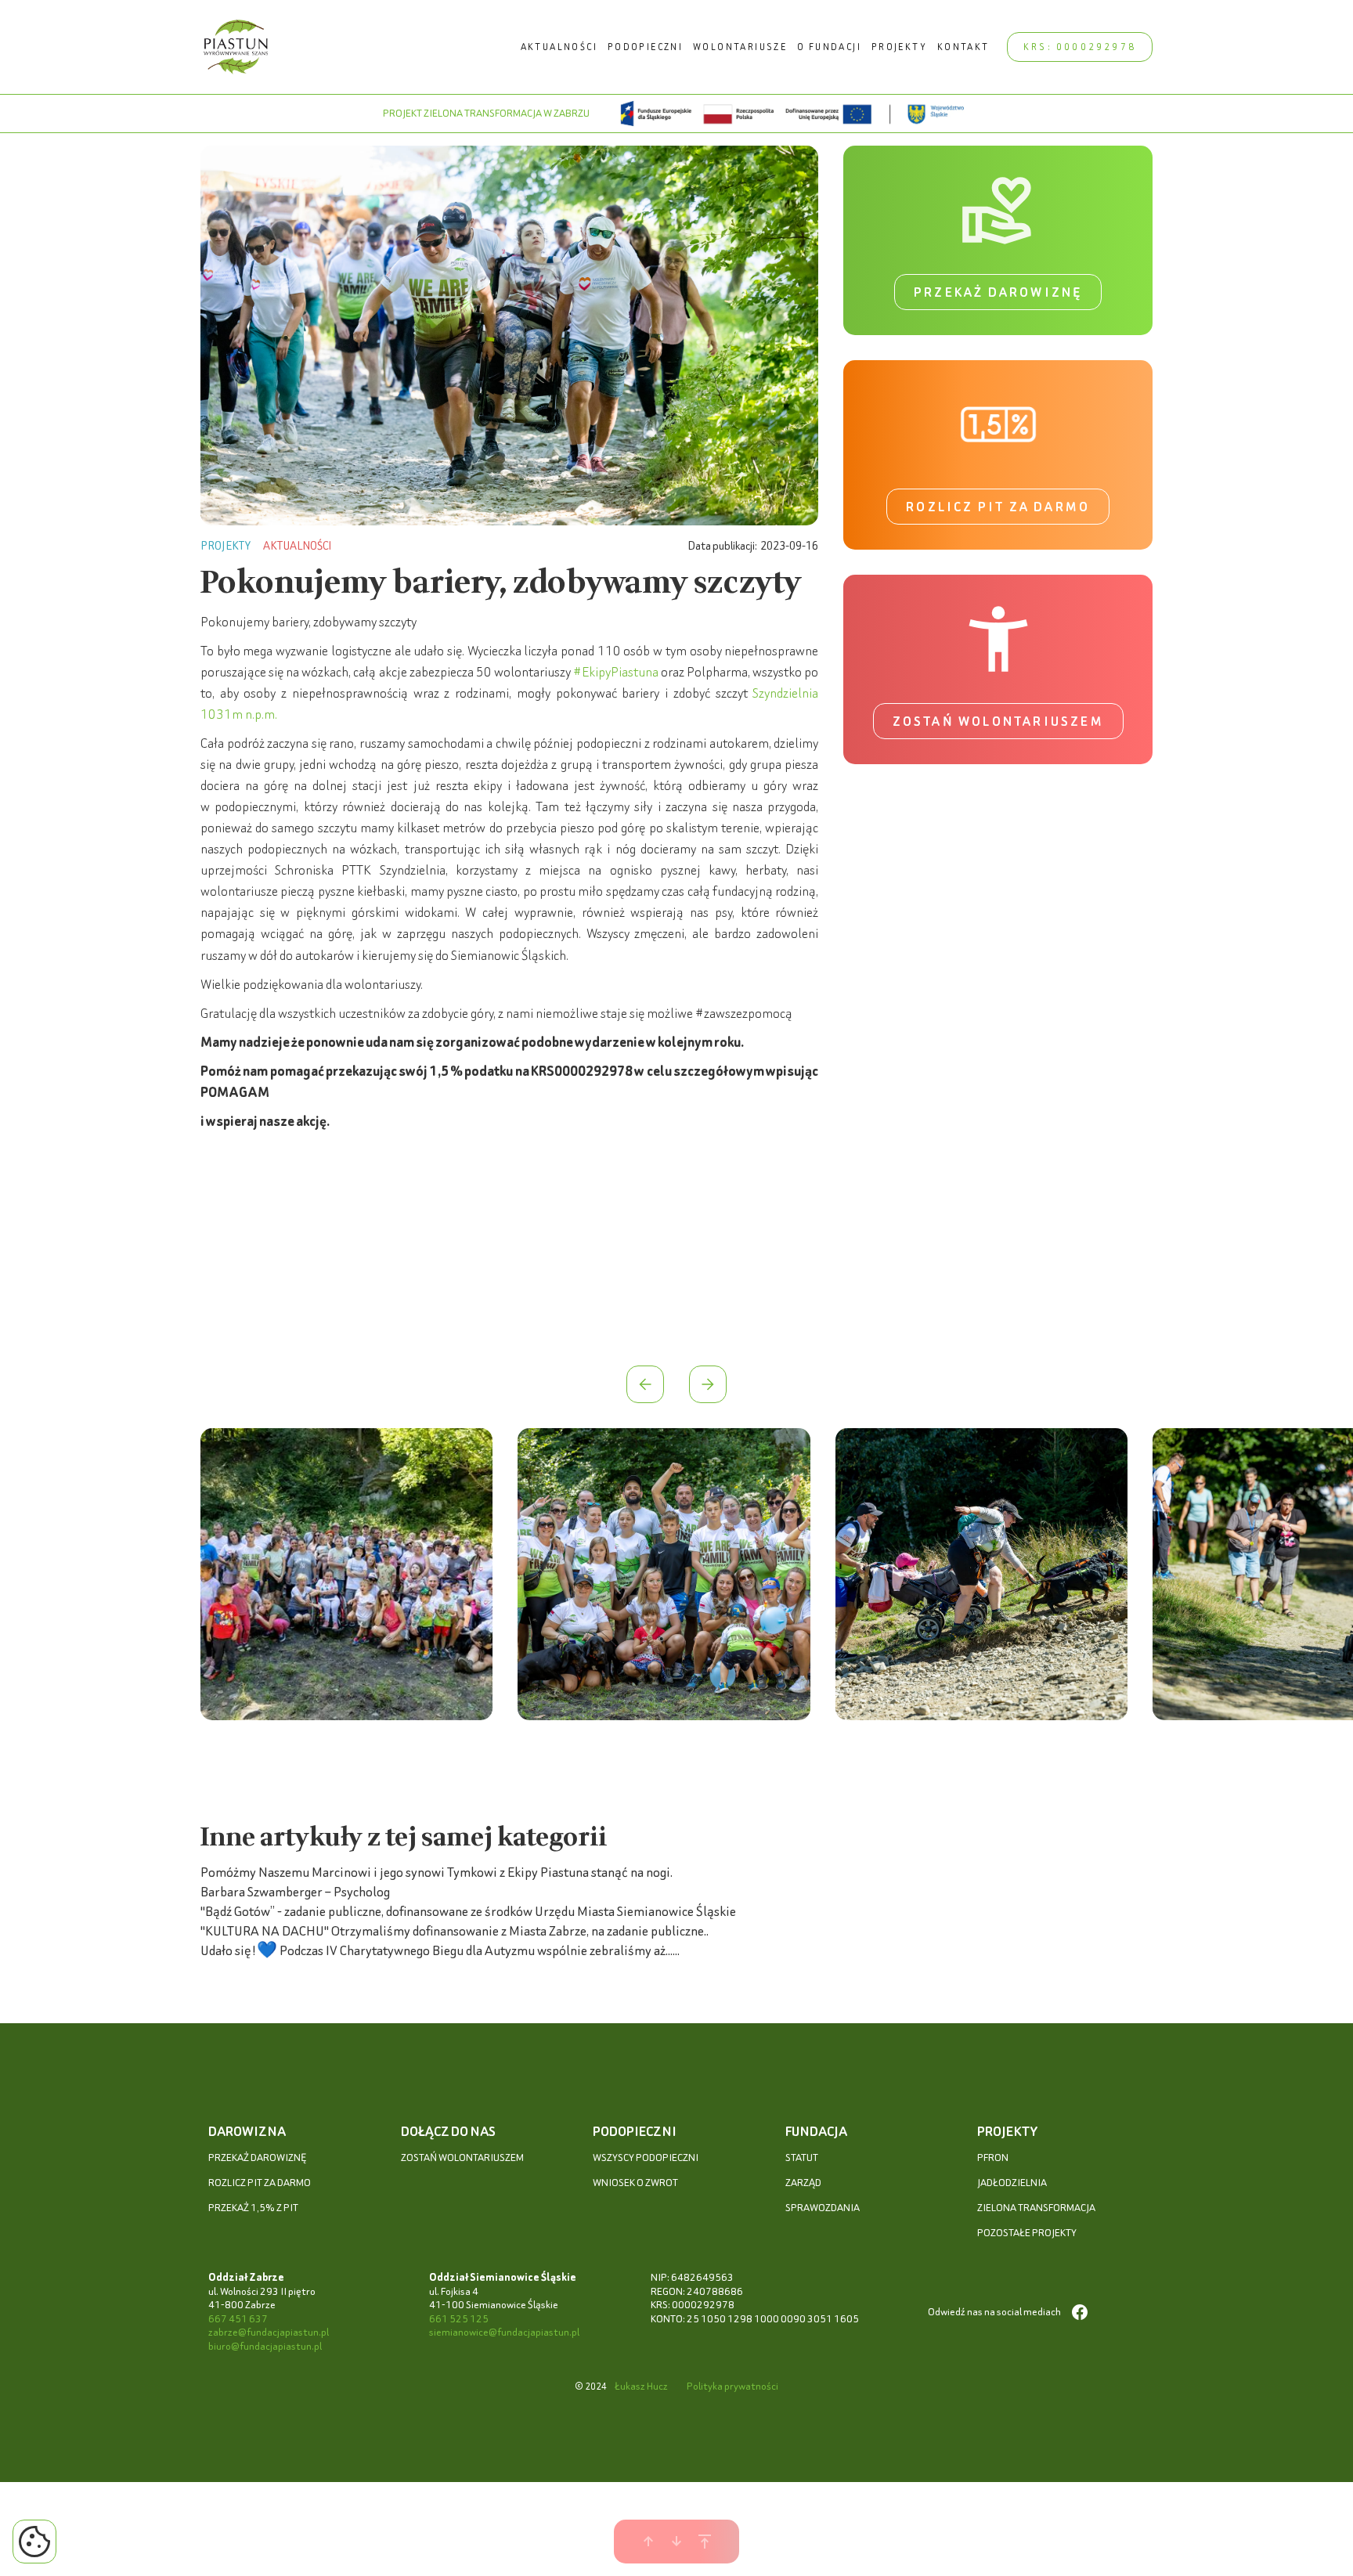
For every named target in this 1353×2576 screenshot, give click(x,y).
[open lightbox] (346, 1577)
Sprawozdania (823, 2208)
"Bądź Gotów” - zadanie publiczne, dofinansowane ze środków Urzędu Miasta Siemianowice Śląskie (468, 1911)
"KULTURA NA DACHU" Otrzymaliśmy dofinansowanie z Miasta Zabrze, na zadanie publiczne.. (455, 1930)
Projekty (899, 47)
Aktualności (559, 47)
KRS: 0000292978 (1080, 47)
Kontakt (963, 47)
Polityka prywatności (732, 2386)
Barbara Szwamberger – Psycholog (295, 1891)
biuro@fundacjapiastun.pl (265, 2346)
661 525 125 (459, 2319)
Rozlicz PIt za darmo (260, 2183)
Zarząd (803, 2183)
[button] (645, 1384)
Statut (802, 2157)
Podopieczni (645, 47)
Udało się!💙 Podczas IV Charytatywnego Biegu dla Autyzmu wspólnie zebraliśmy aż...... (440, 1950)
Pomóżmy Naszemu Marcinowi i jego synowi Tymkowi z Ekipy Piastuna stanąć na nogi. (437, 1872)
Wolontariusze (740, 47)
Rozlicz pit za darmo (998, 507)
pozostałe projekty (1027, 2233)
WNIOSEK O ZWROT (635, 2183)
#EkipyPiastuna (616, 671)
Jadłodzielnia (1012, 2183)
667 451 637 (238, 2319)
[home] (236, 47)
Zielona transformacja (1036, 2208)
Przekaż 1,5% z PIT (253, 2208)
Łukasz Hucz (641, 2386)
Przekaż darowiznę (998, 292)
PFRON (993, 2157)
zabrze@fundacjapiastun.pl (269, 2332)
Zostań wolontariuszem (998, 721)
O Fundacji (829, 47)
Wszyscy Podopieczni (646, 2157)
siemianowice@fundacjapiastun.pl (504, 2332)
